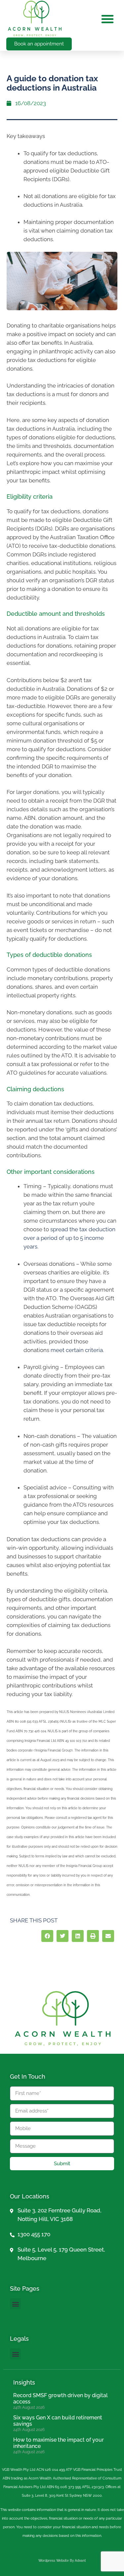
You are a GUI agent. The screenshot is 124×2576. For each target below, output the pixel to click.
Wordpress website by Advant (62, 2561)
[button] (107, 19)
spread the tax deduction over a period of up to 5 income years (69, 1238)
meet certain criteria (77, 1350)
